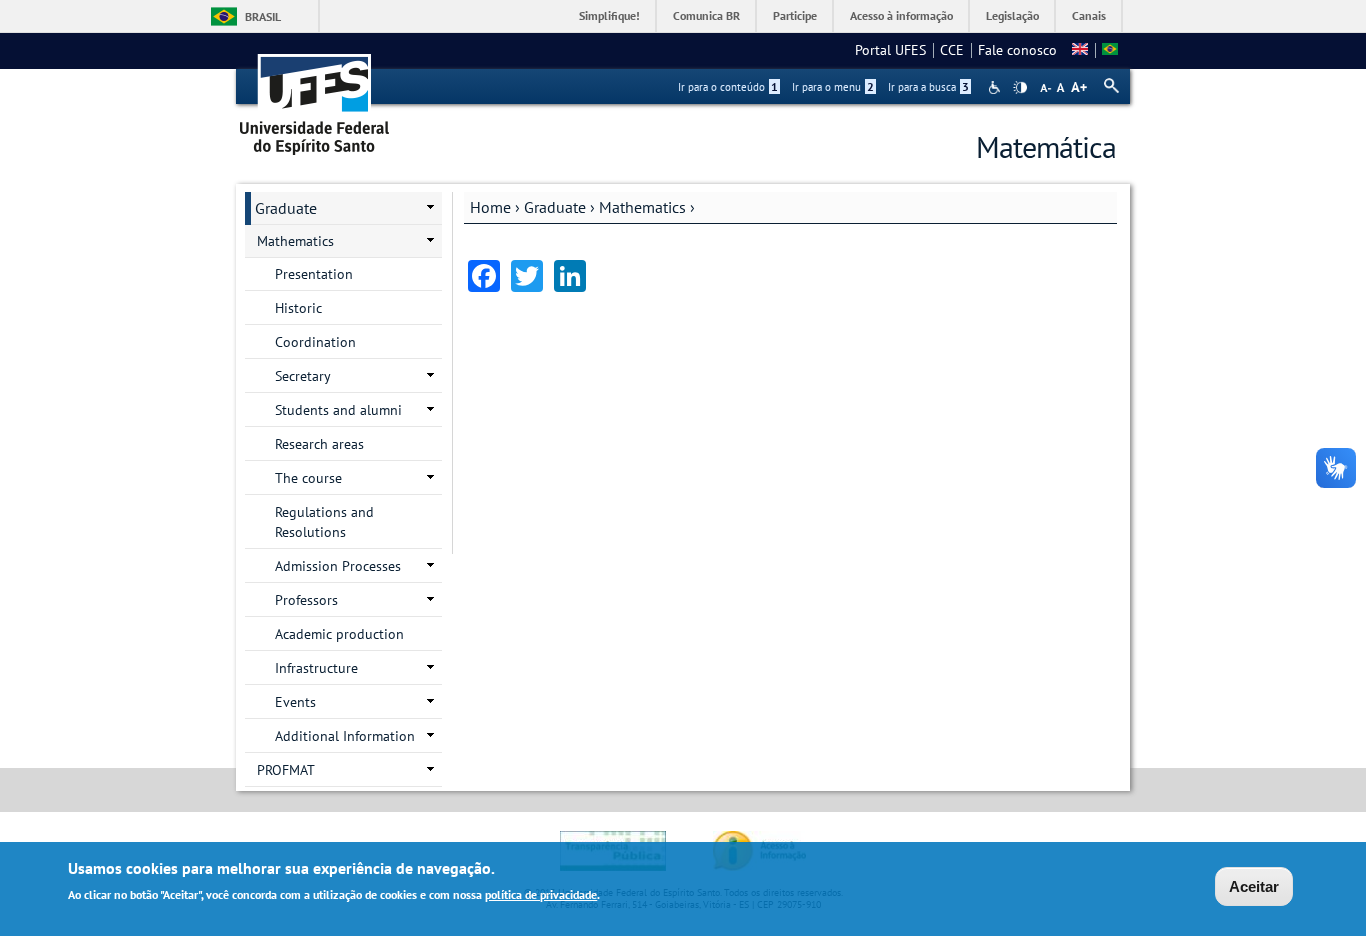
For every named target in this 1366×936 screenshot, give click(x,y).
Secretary (303, 376)
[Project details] (1080, 50)
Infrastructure (316, 668)
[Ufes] (315, 97)
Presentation (314, 274)
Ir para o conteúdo (728, 87)
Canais (1089, 15)
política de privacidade (541, 894)
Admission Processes (338, 566)
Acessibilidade (996, 87)
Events (295, 702)
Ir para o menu (833, 87)
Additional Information (345, 736)
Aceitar (1254, 886)
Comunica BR (706, 15)
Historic (298, 308)
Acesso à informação (901, 15)
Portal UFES (890, 50)
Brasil (263, 16)
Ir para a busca (928, 87)
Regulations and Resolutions (324, 522)
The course (308, 478)
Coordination (315, 342)
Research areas (319, 444)
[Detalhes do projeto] (1110, 50)
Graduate (555, 207)
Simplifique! (609, 15)
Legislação (1012, 15)
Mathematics (642, 207)
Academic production (339, 634)
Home (490, 207)
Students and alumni (338, 410)
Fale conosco (1017, 50)
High (1020, 88)
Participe (795, 15)
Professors (306, 600)
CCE (952, 50)
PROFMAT (286, 770)
